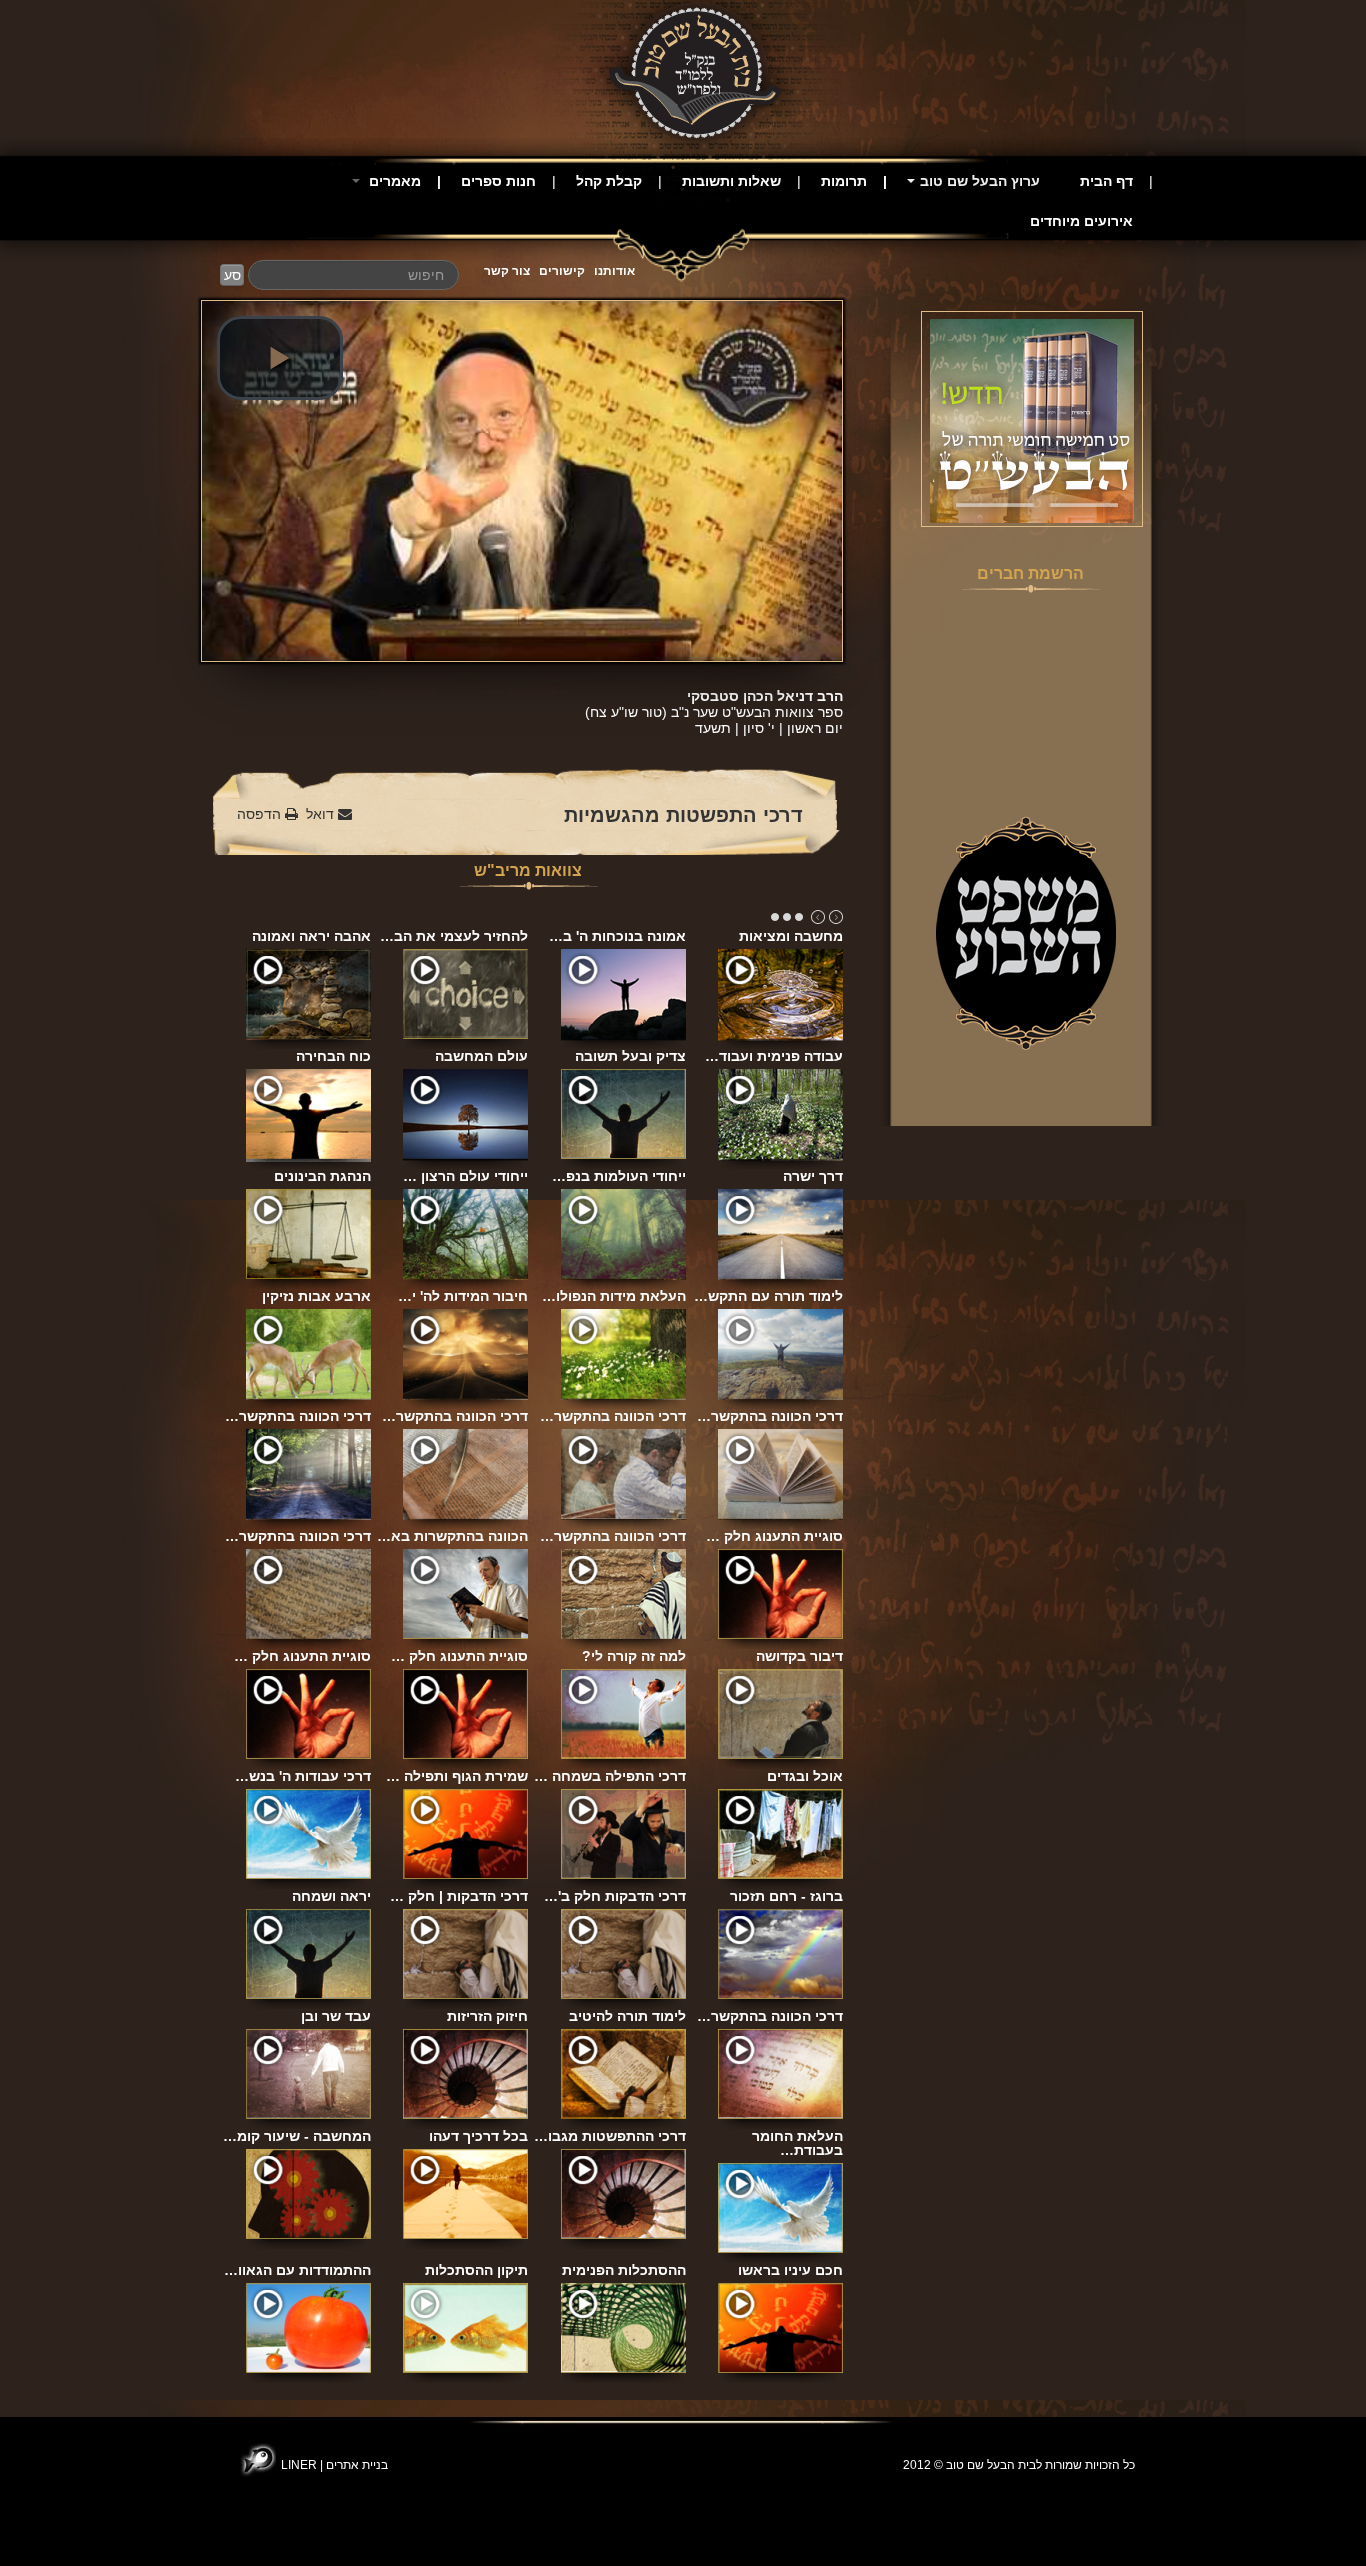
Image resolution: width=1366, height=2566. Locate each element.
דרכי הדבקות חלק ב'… (615, 1896)
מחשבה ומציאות (791, 936)
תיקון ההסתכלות (476, 2270)
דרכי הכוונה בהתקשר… (298, 1416)
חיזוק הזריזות (487, 2016)
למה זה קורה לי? (634, 1656)
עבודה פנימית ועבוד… (774, 1056)
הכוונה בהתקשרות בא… (452, 1536)
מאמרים (393, 181)
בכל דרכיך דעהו (478, 2136)
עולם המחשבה (481, 1056)
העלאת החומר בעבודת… (797, 2143)
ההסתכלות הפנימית (624, 2270)
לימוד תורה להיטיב (627, 2016)
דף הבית (1106, 181)
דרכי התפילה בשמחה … (610, 1776)
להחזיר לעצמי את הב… (454, 936)
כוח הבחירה (333, 1056)
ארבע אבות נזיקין (316, 1296)
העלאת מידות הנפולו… (614, 1296)
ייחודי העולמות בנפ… (619, 1176)
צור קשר (507, 271)
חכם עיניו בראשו (790, 2270)
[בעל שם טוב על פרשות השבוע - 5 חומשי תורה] (1032, 420)
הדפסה (261, 814)
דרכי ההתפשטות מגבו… (610, 2136)
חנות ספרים (498, 181)
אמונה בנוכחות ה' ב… (617, 936)
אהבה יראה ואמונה (311, 936)
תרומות (844, 181)
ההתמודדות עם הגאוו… (297, 2270)
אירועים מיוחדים (1081, 221)
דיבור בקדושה (799, 1656)
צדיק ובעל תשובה (630, 1056)
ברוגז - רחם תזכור (786, 1896)
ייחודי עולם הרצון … (465, 1176)
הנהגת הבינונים (322, 1176)
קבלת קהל (609, 181)
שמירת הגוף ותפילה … (457, 1776)
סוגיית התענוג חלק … (774, 1536)
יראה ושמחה (331, 1896)
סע (232, 275)
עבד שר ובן (336, 2016)
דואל (322, 814)
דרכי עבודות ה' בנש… (303, 1776)
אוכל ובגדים (805, 1776)
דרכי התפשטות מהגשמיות (683, 815)
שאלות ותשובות (731, 181)
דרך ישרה (813, 1176)
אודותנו (614, 271)
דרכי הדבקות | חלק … (459, 1896)
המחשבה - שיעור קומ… (297, 2136)
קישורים (562, 271)
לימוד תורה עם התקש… (768, 1296)
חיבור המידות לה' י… (463, 1296)
